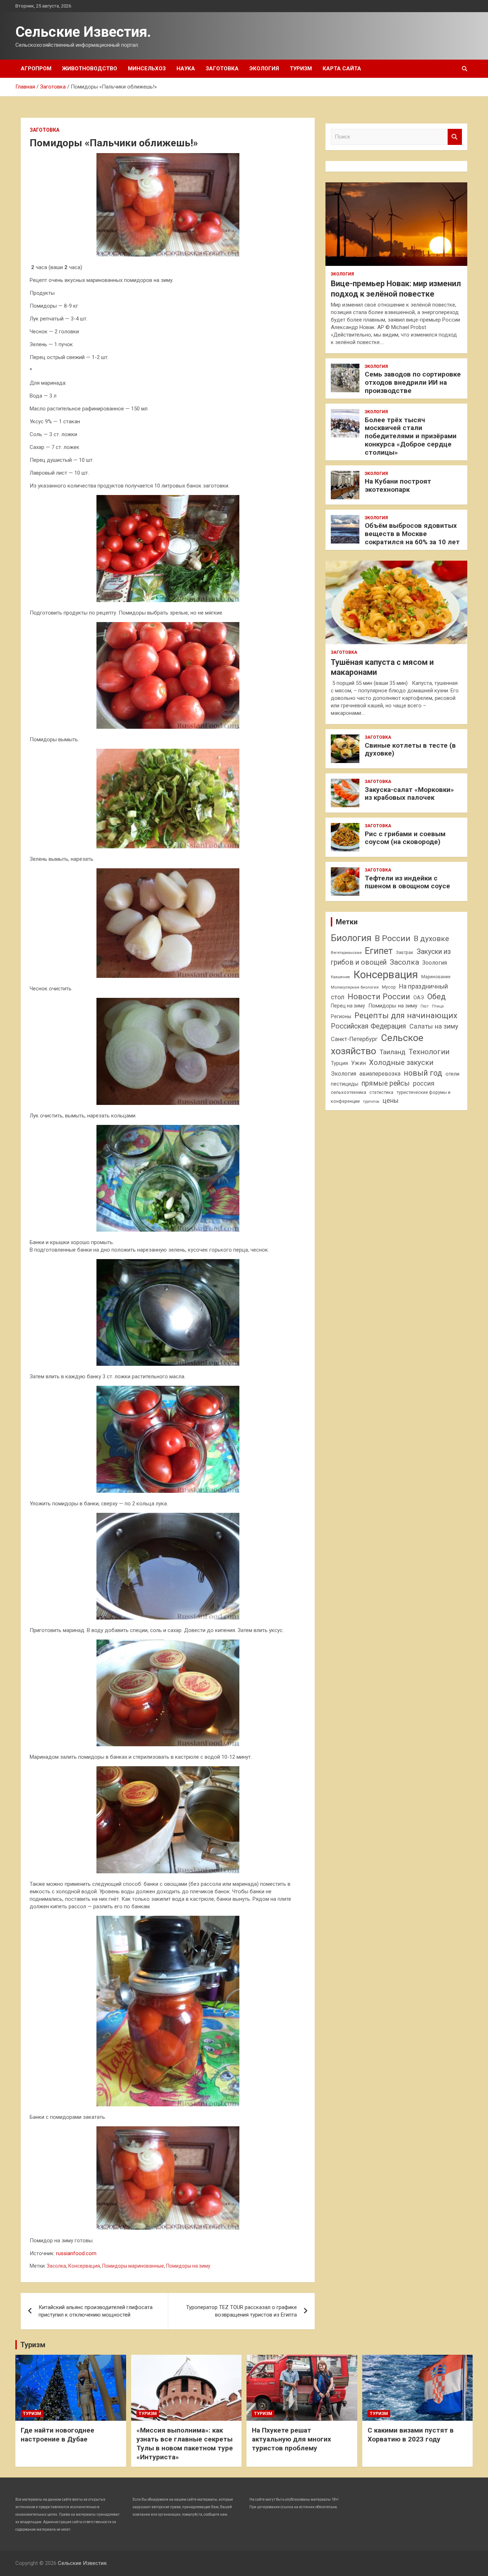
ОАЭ (419, 997)
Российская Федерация (369, 1026)
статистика (381, 1092)
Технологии (429, 1052)
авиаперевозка (380, 1074)
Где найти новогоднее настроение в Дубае (58, 2435)
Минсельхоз (147, 69)
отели (452, 1074)
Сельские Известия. (83, 32)
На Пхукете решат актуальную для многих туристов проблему (292, 2439)
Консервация (84, 2266)
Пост (425, 1006)
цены (391, 1100)
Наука (186, 69)
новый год (423, 1073)
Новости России (379, 996)
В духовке (431, 939)
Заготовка (222, 69)
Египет (379, 951)
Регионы (341, 1016)
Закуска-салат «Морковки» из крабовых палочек (409, 794)
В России (393, 938)
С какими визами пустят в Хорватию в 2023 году (411, 2435)
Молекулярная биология (355, 987)
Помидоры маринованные (133, 2266)
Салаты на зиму (434, 1026)
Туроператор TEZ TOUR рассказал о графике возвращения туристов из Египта (241, 2311)
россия (424, 1084)
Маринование (436, 977)
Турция (339, 1063)
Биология (351, 938)
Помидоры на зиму (188, 2266)
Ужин (358, 1063)
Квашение (340, 977)
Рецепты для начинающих (406, 1016)
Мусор (389, 987)
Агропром (36, 69)
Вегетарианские (346, 953)
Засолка (56, 2266)
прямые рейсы (386, 1083)
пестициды (345, 1084)
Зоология (435, 963)
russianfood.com (76, 2253)
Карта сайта (342, 69)
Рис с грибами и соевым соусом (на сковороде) (405, 838)
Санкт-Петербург (354, 1039)
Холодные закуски (401, 1062)
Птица (438, 1006)
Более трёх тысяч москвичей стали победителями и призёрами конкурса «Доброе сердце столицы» (411, 436)
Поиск (455, 137)
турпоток (371, 1101)
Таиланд (392, 1052)
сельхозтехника (348, 1092)
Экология (264, 69)
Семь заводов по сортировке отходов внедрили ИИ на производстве (413, 382)
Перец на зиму (348, 1006)
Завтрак (405, 952)
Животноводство (90, 69)
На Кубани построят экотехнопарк (398, 485)
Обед (437, 997)
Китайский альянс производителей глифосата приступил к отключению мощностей (96, 2311)
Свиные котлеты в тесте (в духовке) (410, 749)
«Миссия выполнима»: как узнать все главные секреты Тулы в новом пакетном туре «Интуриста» (185, 2443)
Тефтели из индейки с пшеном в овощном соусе (407, 882)
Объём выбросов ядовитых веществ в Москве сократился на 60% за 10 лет (412, 534)
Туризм (301, 69)
